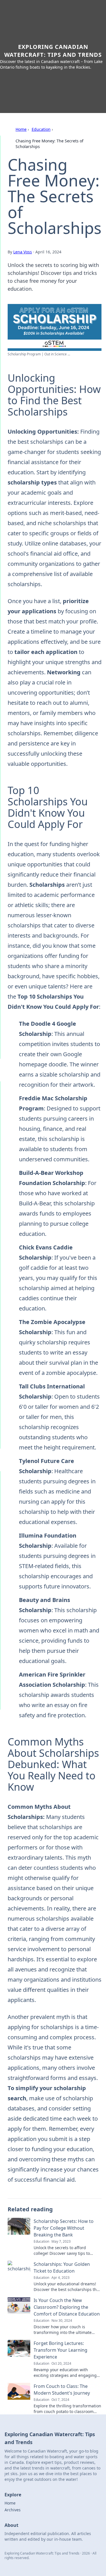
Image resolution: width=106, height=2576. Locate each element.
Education (41, 129)
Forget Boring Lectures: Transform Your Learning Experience (60, 2350)
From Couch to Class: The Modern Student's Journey (62, 2390)
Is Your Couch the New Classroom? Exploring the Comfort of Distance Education (67, 2307)
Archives (13, 2510)
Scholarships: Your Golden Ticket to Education (62, 2268)
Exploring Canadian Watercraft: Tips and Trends (53, 51)
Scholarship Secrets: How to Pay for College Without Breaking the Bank (64, 2228)
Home (21, 129)
